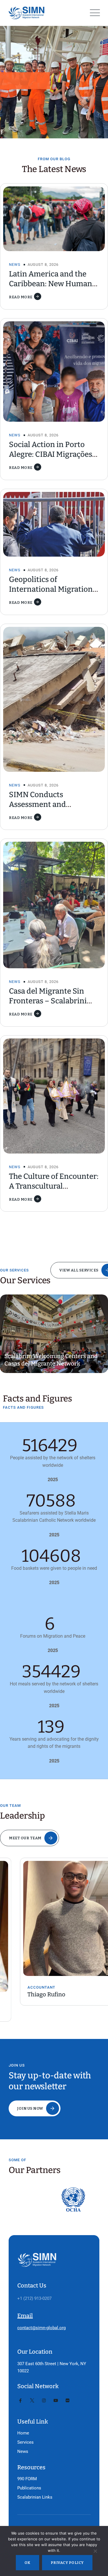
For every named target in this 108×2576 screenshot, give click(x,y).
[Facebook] (20, 2401)
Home (23, 2433)
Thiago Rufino (26, 1994)
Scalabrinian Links (35, 2497)
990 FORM (27, 2479)
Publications (29, 2488)
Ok (28, 2563)
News (15, 265)
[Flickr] (68, 2401)
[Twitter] (32, 2401)
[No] (95, 2552)
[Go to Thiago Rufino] (54, 1918)
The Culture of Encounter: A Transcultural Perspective (54, 1186)
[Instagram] (44, 2401)
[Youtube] (56, 2401)
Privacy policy (67, 2563)
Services (25, 2442)
